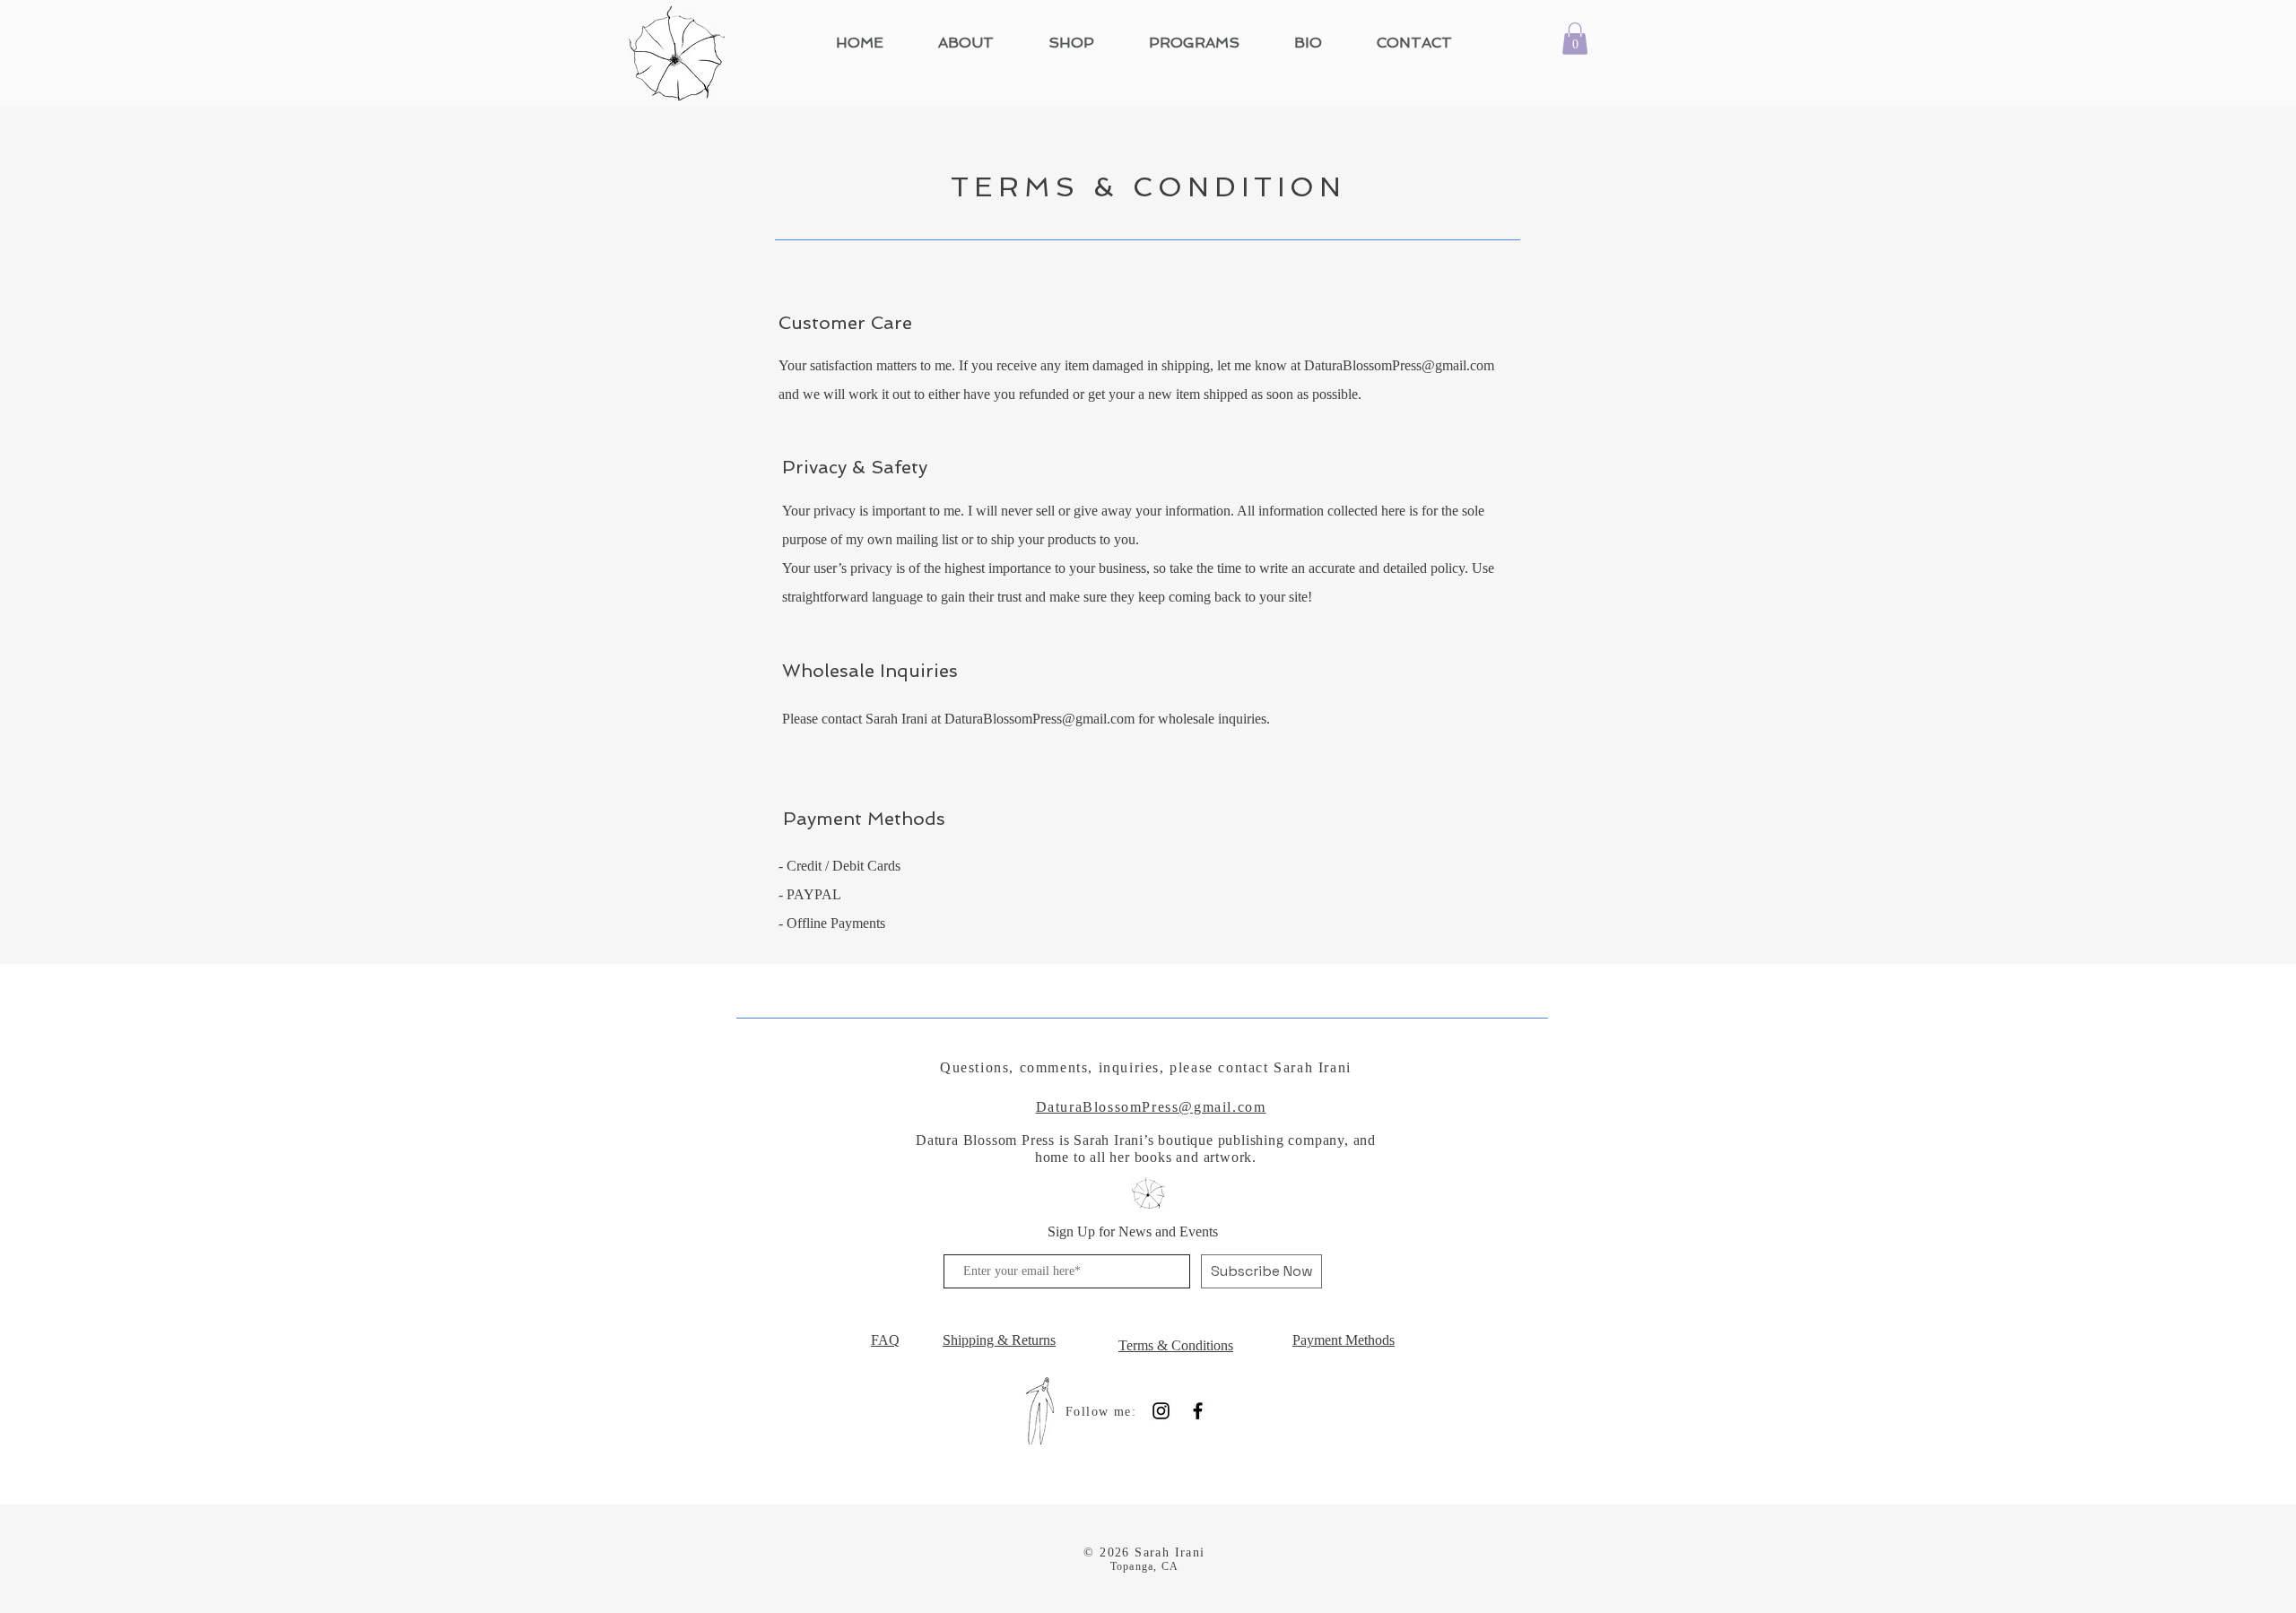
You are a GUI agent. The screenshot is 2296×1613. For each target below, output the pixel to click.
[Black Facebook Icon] (1198, 1411)
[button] (1575, 39)
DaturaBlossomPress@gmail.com (1399, 365)
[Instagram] (1161, 1411)
